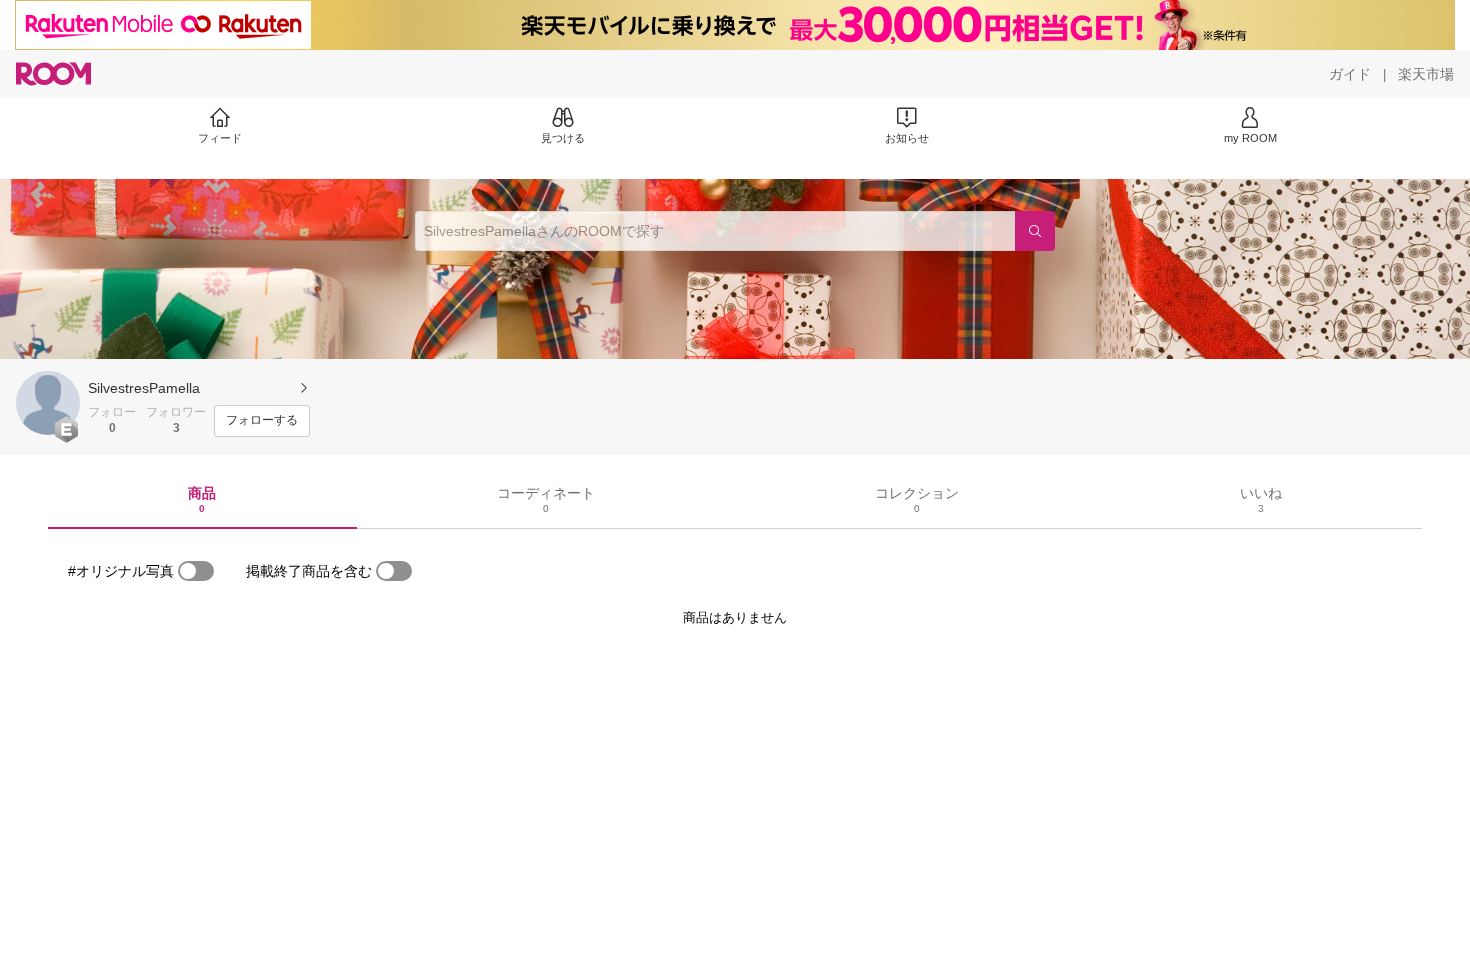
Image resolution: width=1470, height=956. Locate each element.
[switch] (196, 571)
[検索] (1035, 231)
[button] (48, 403)
